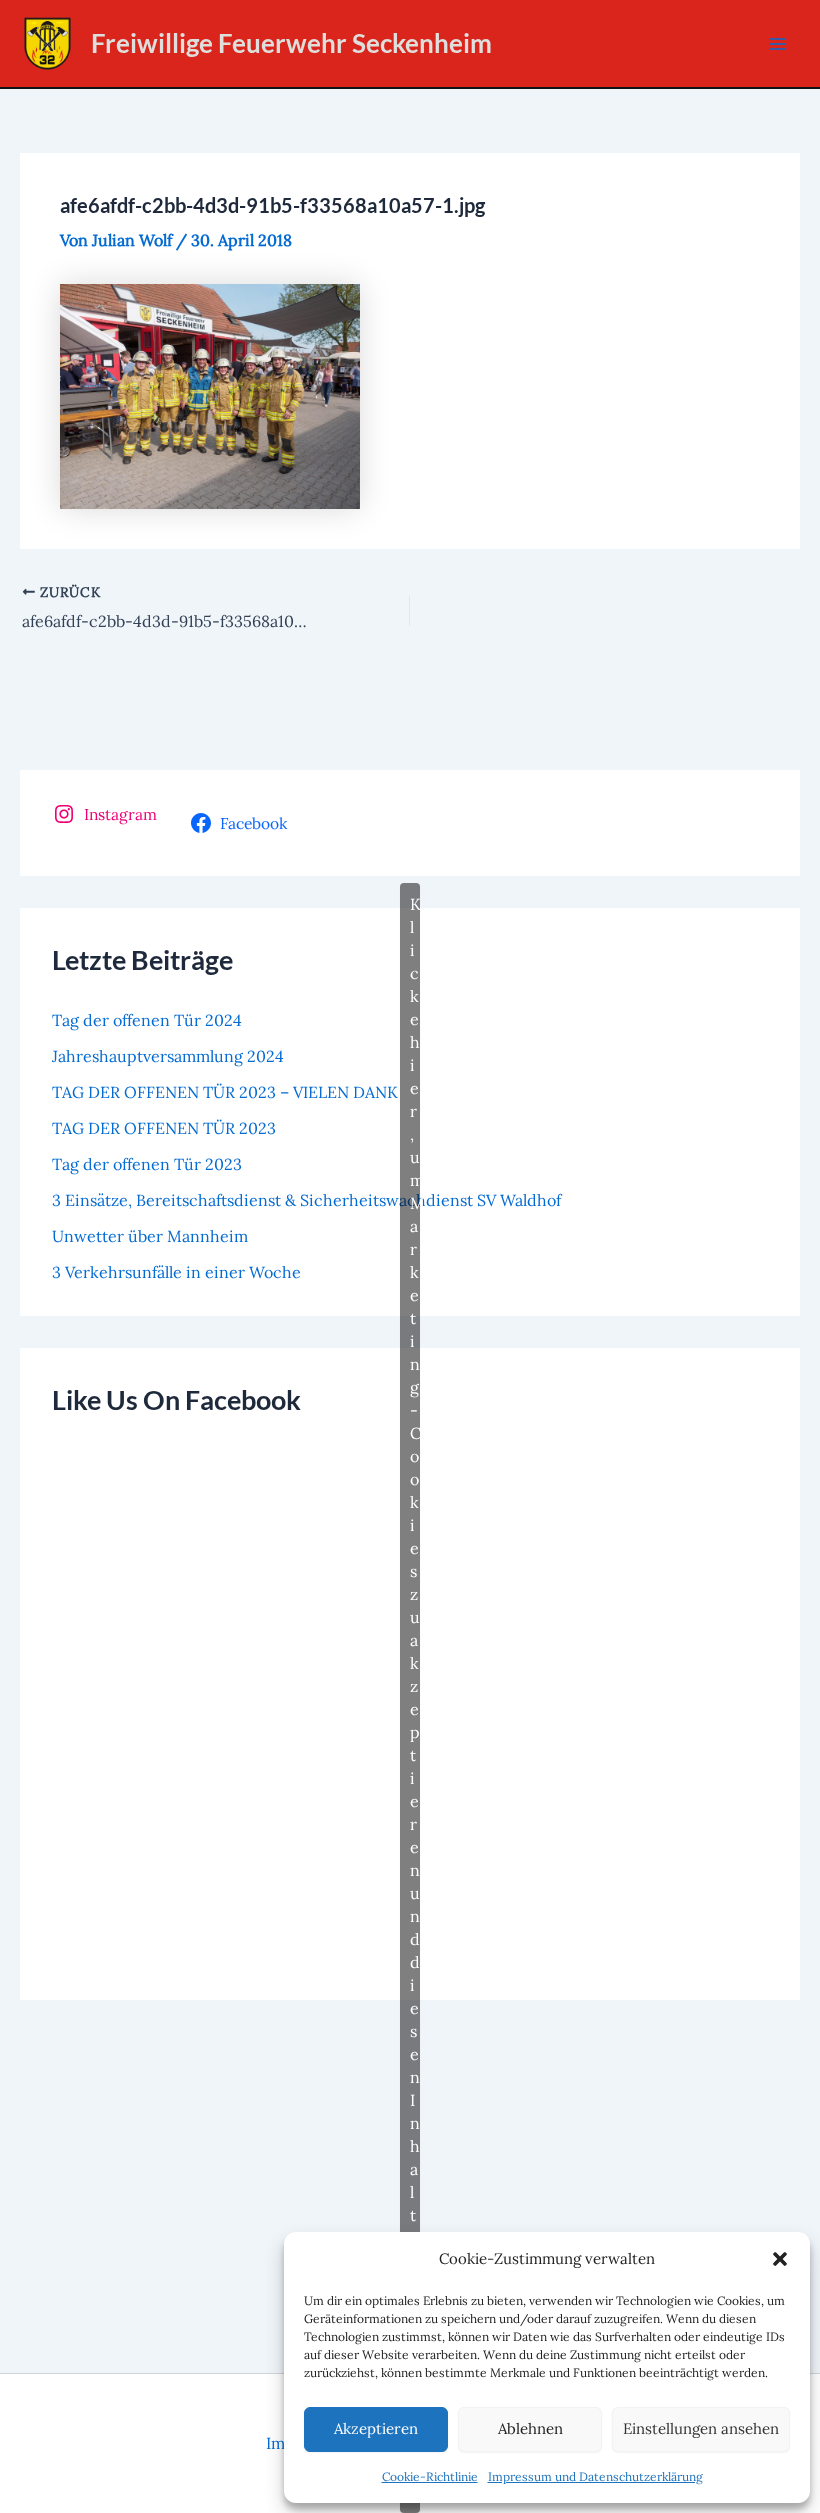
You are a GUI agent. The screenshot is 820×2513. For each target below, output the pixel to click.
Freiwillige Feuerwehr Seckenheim (291, 43)
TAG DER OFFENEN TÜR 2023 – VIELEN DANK (225, 1092)
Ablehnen (530, 2428)
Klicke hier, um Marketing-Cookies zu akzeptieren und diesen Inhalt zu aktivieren (415, 1697)
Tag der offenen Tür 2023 (147, 1164)
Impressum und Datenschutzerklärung (595, 2476)
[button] (780, 2259)
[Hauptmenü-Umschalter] (778, 44)
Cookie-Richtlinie (430, 2476)
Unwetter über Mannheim (150, 1236)
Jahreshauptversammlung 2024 (168, 1056)
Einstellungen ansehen (701, 2428)
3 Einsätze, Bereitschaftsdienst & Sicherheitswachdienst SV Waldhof (306, 1200)
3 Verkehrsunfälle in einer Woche (176, 1272)
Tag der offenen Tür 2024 (147, 1020)
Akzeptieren (376, 2428)
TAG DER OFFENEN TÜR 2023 (164, 1128)
